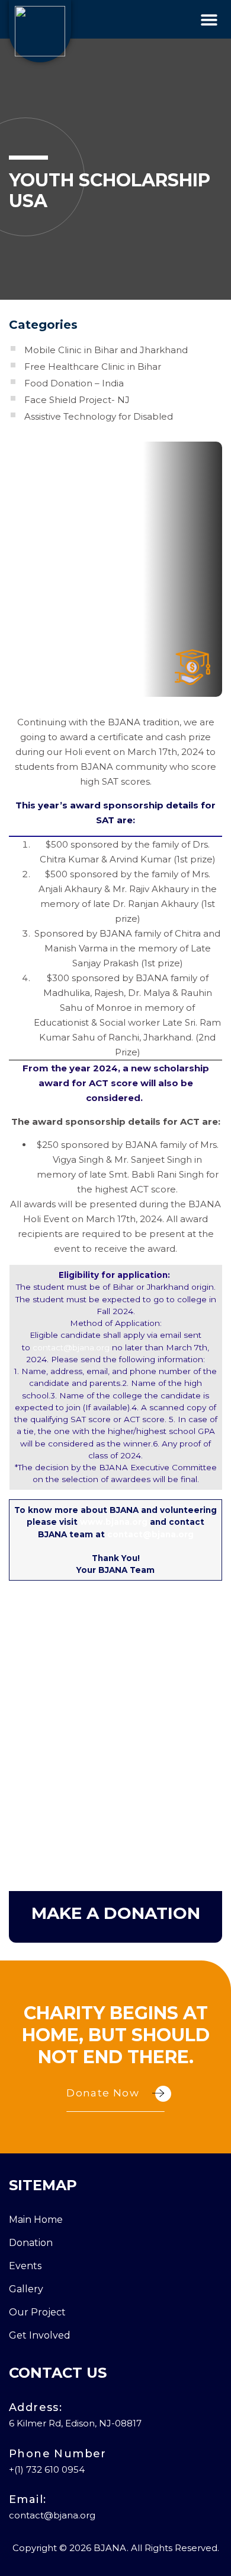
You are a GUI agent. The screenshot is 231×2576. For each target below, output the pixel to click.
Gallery (26, 2289)
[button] (209, 19)
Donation (31, 2243)
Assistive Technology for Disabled (99, 416)
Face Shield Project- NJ (77, 400)
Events (25, 2266)
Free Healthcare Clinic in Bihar (93, 367)
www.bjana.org (114, 1522)
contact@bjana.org (71, 1347)
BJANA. (111, 2548)
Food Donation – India (74, 383)
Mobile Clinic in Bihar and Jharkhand (106, 350)
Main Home (36, 2220)
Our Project (37, 2312)
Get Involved (40, 2335)
